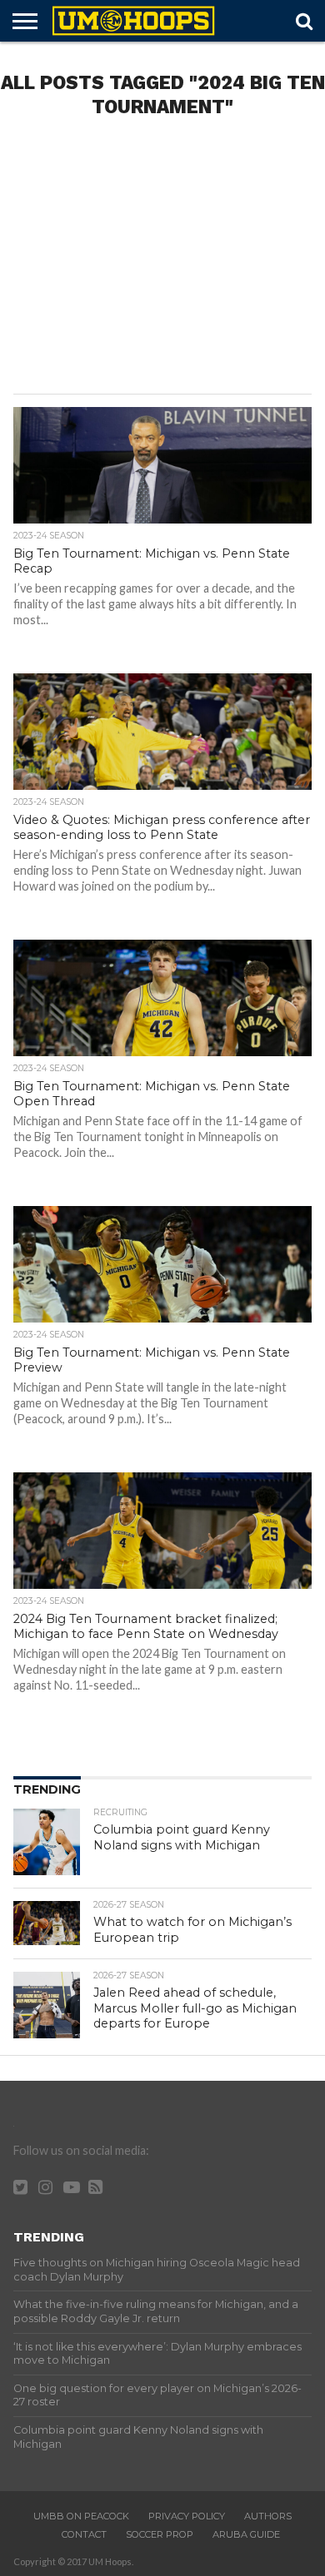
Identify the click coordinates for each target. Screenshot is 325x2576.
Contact (84, 2534)
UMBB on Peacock (81, 2516)
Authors (268, 2516)
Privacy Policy (187, 2516)
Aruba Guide (246, 2534)
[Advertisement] (162, 261)
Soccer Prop (160, 2534)
